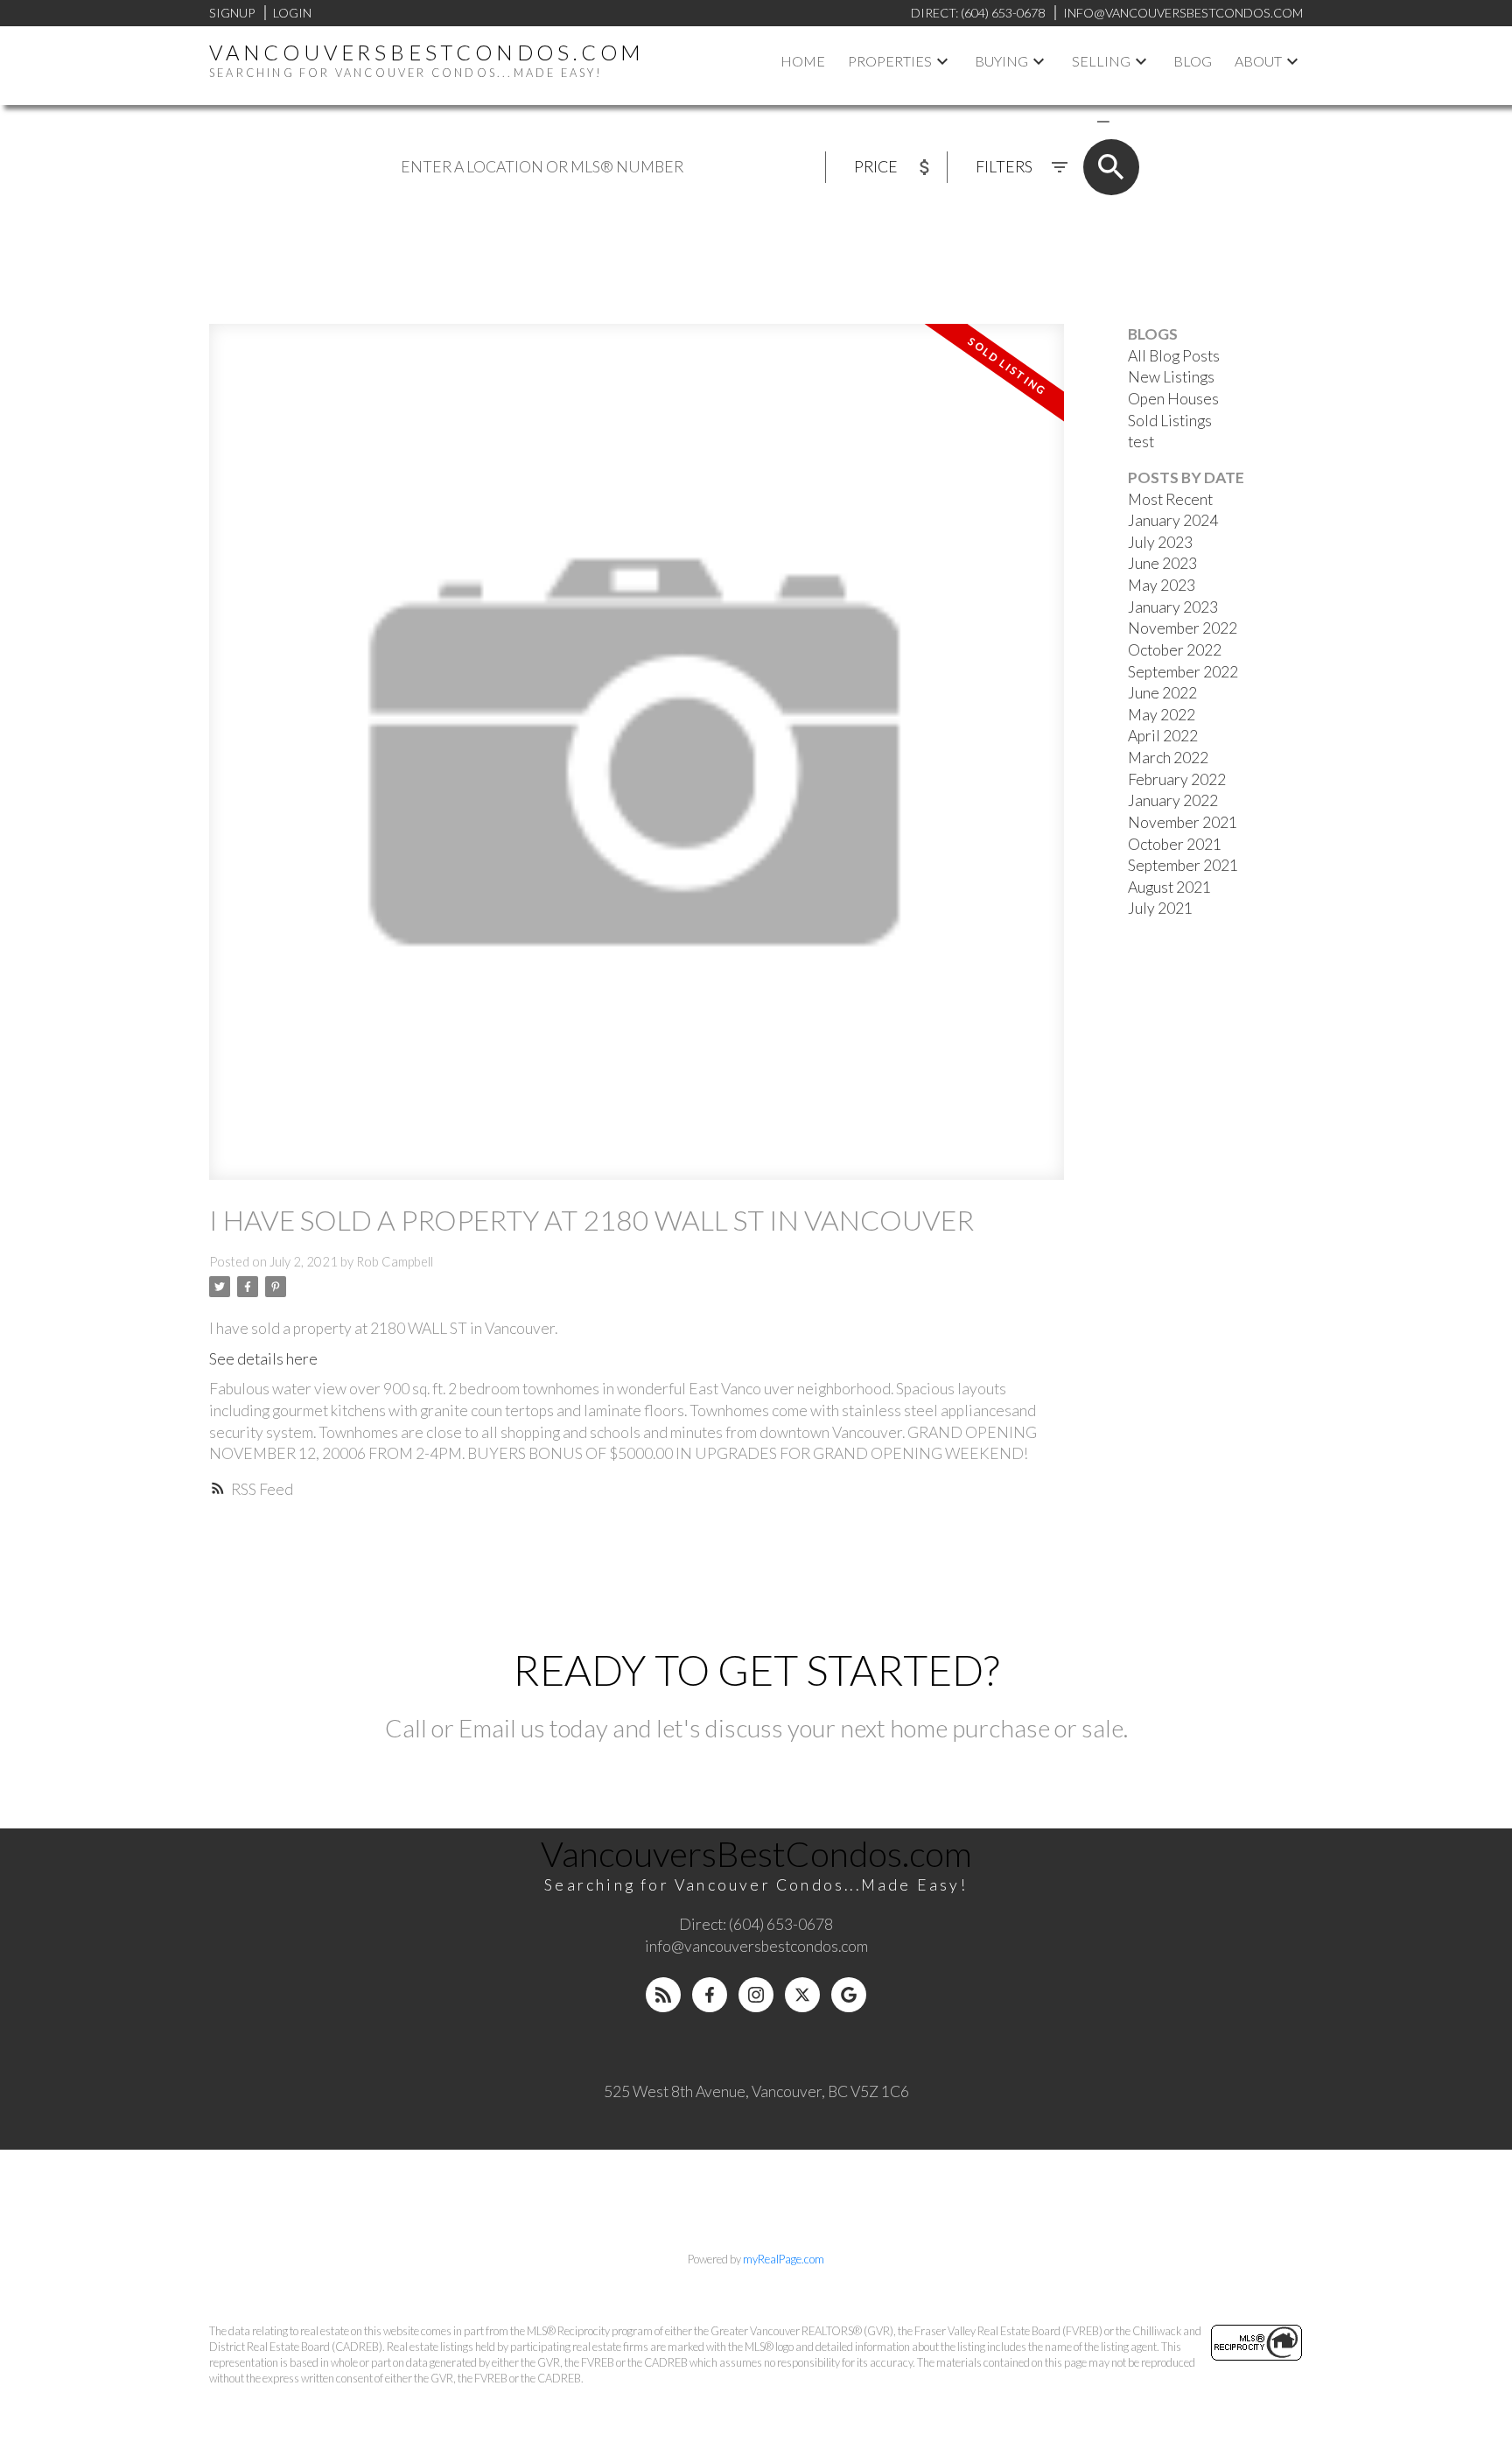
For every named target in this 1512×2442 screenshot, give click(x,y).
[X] (802, 1995)
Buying (1001, 61)
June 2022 (1162, 693)
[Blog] (663, 1995)
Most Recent (1170, 499)
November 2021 (1183, 822)
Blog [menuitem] (1193, 61)
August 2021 (1169, 887)
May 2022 (1162, 715)
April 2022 (1163, 736)
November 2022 (1183, 628)
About (1258, 61)
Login (292, 13)
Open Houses (1173, 399)
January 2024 (1173, 520)
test (1141, 442)
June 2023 (1162, 563)
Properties (890, 61)
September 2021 (1183, 865)
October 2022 (1175, 650)
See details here (263, 1359)
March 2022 (1168, 758)
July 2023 (1160, 542)
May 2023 (1162, 585)
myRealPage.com (784, 2259)
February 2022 (1177, 779)
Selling (1101, 61)
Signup (232, 13)
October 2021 (1175, 844)
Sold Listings (1170, 421)
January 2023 (1173, 607)
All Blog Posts (1174, 356)
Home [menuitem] (803, 61)
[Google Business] (849, 1995)
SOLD (1129, 120)
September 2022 (1183, 672)
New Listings (1171, 377)
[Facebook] (710, 1995)
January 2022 (1173, 800)
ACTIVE (1062, 120)
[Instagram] (756, 1995)
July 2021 (1160, 908)
